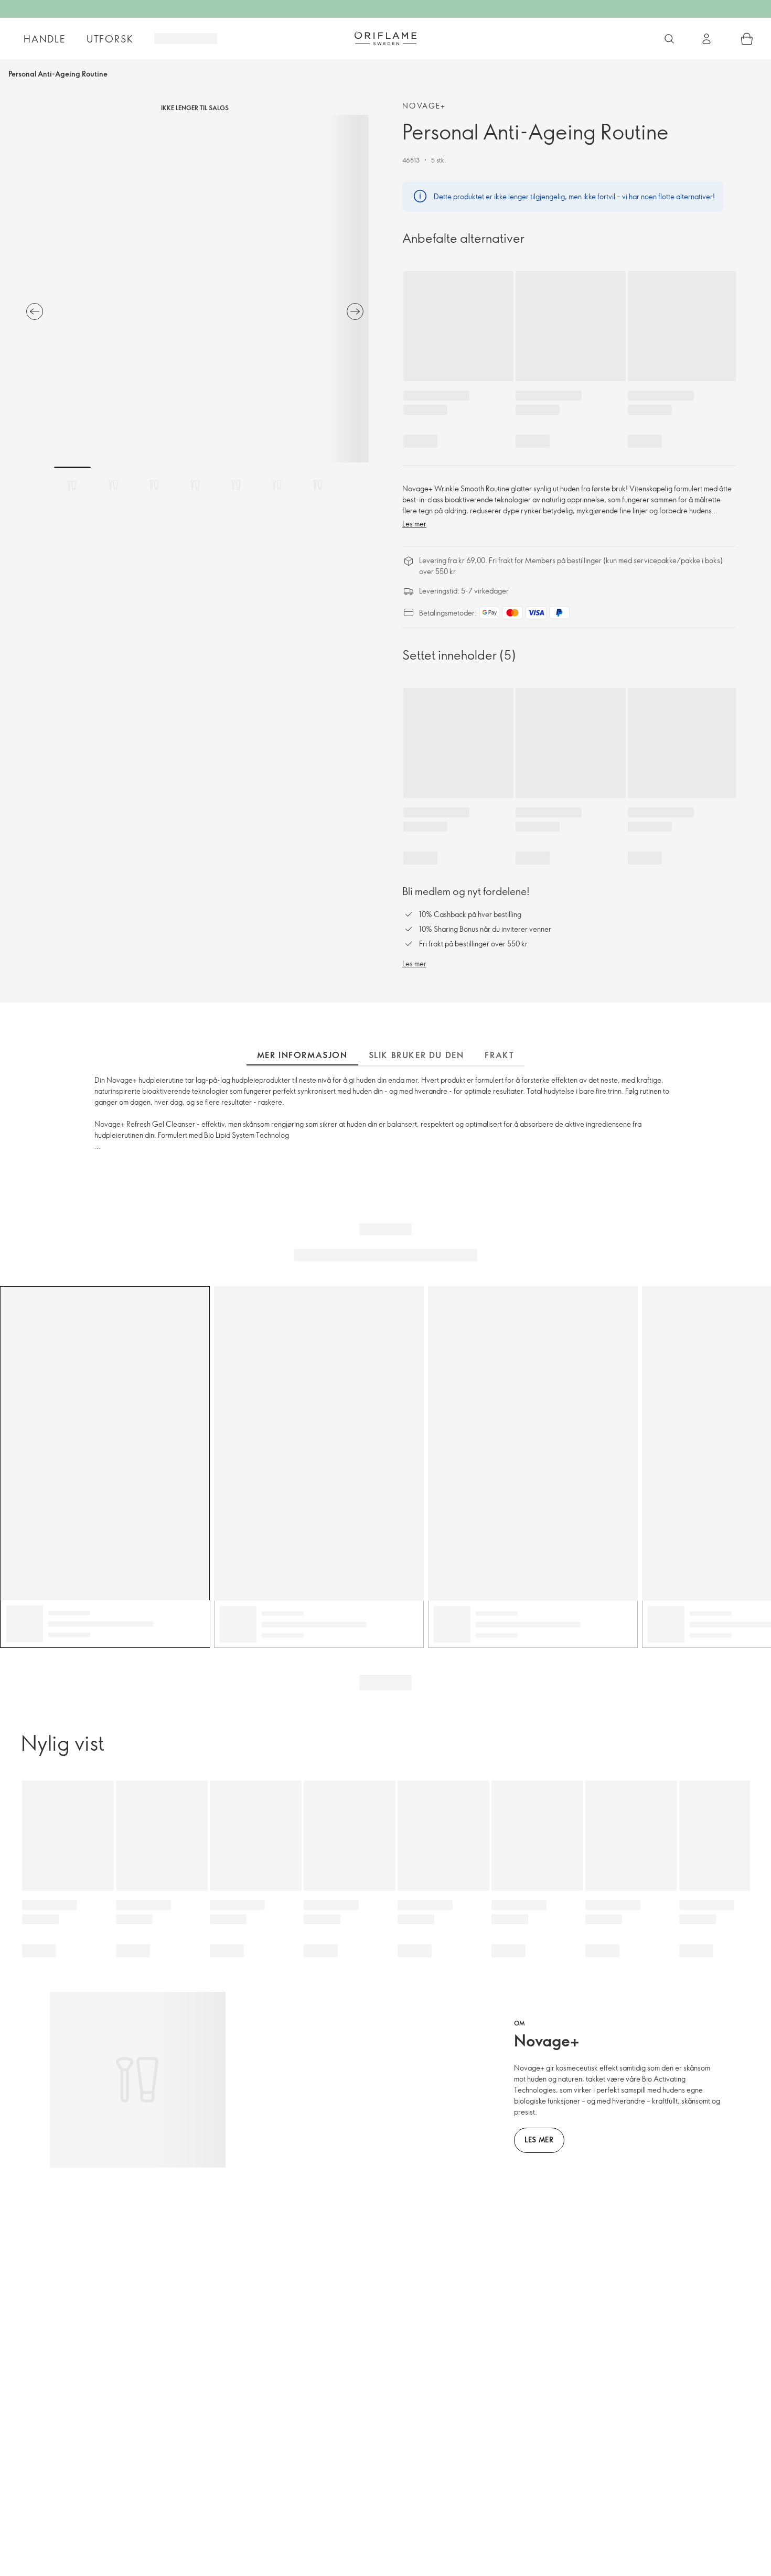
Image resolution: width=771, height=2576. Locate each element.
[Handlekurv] (747, 39)
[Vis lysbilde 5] (236, 485)
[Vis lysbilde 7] (318, 485)
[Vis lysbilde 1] (72, 485)
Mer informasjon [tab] (302, 1055)
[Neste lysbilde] (355, 311)
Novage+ (424, 106)
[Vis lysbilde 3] (154, 485)
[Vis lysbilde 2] (113, 485)
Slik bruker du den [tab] (416, 1055)
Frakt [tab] (499, 1055)
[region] (195, 289)
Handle (45, 39)
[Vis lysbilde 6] (277, 485)
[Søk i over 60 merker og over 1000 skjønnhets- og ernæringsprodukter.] (669, 39)
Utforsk (110, 39)
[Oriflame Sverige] (385, 38)
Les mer (414, 524)
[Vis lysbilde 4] (195, 485)
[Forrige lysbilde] (35, 311)
